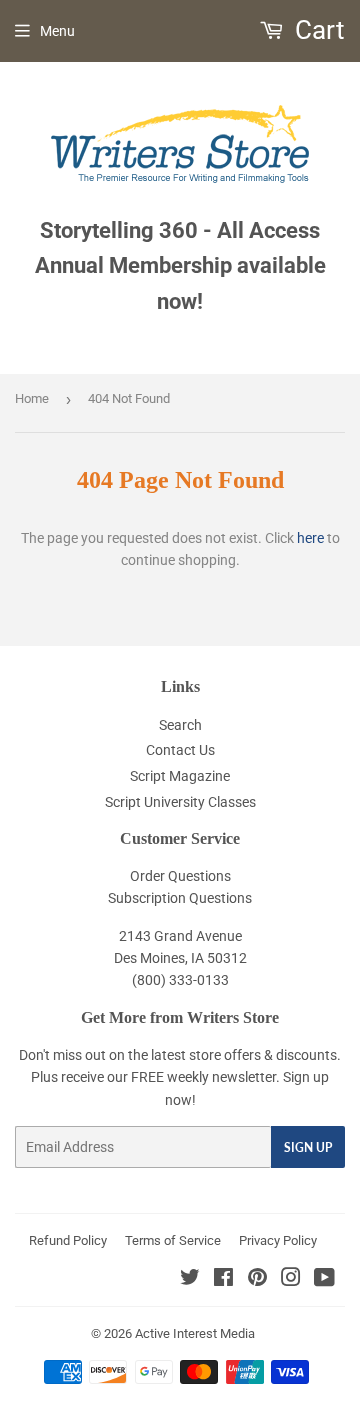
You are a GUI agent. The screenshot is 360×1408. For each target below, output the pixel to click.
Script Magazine (180, 776)
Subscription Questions (180, 898)
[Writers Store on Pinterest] (257, 1280)
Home (32, 398)
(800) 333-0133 (180, 980)
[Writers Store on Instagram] (291, 1280)
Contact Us (180, 750)
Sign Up (308, 1147)
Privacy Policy (278, 1240)
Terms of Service (173, 1240)
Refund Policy (68, 1240)
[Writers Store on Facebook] (223, 1280)
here (310, 538)
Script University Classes (180, 802)
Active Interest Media (195, 1333)
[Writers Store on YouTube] (324, 1280)
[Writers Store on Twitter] (190, 1280)
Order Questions (180, 876)
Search (180, 725)
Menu (57, 31)
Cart (317, 30)
